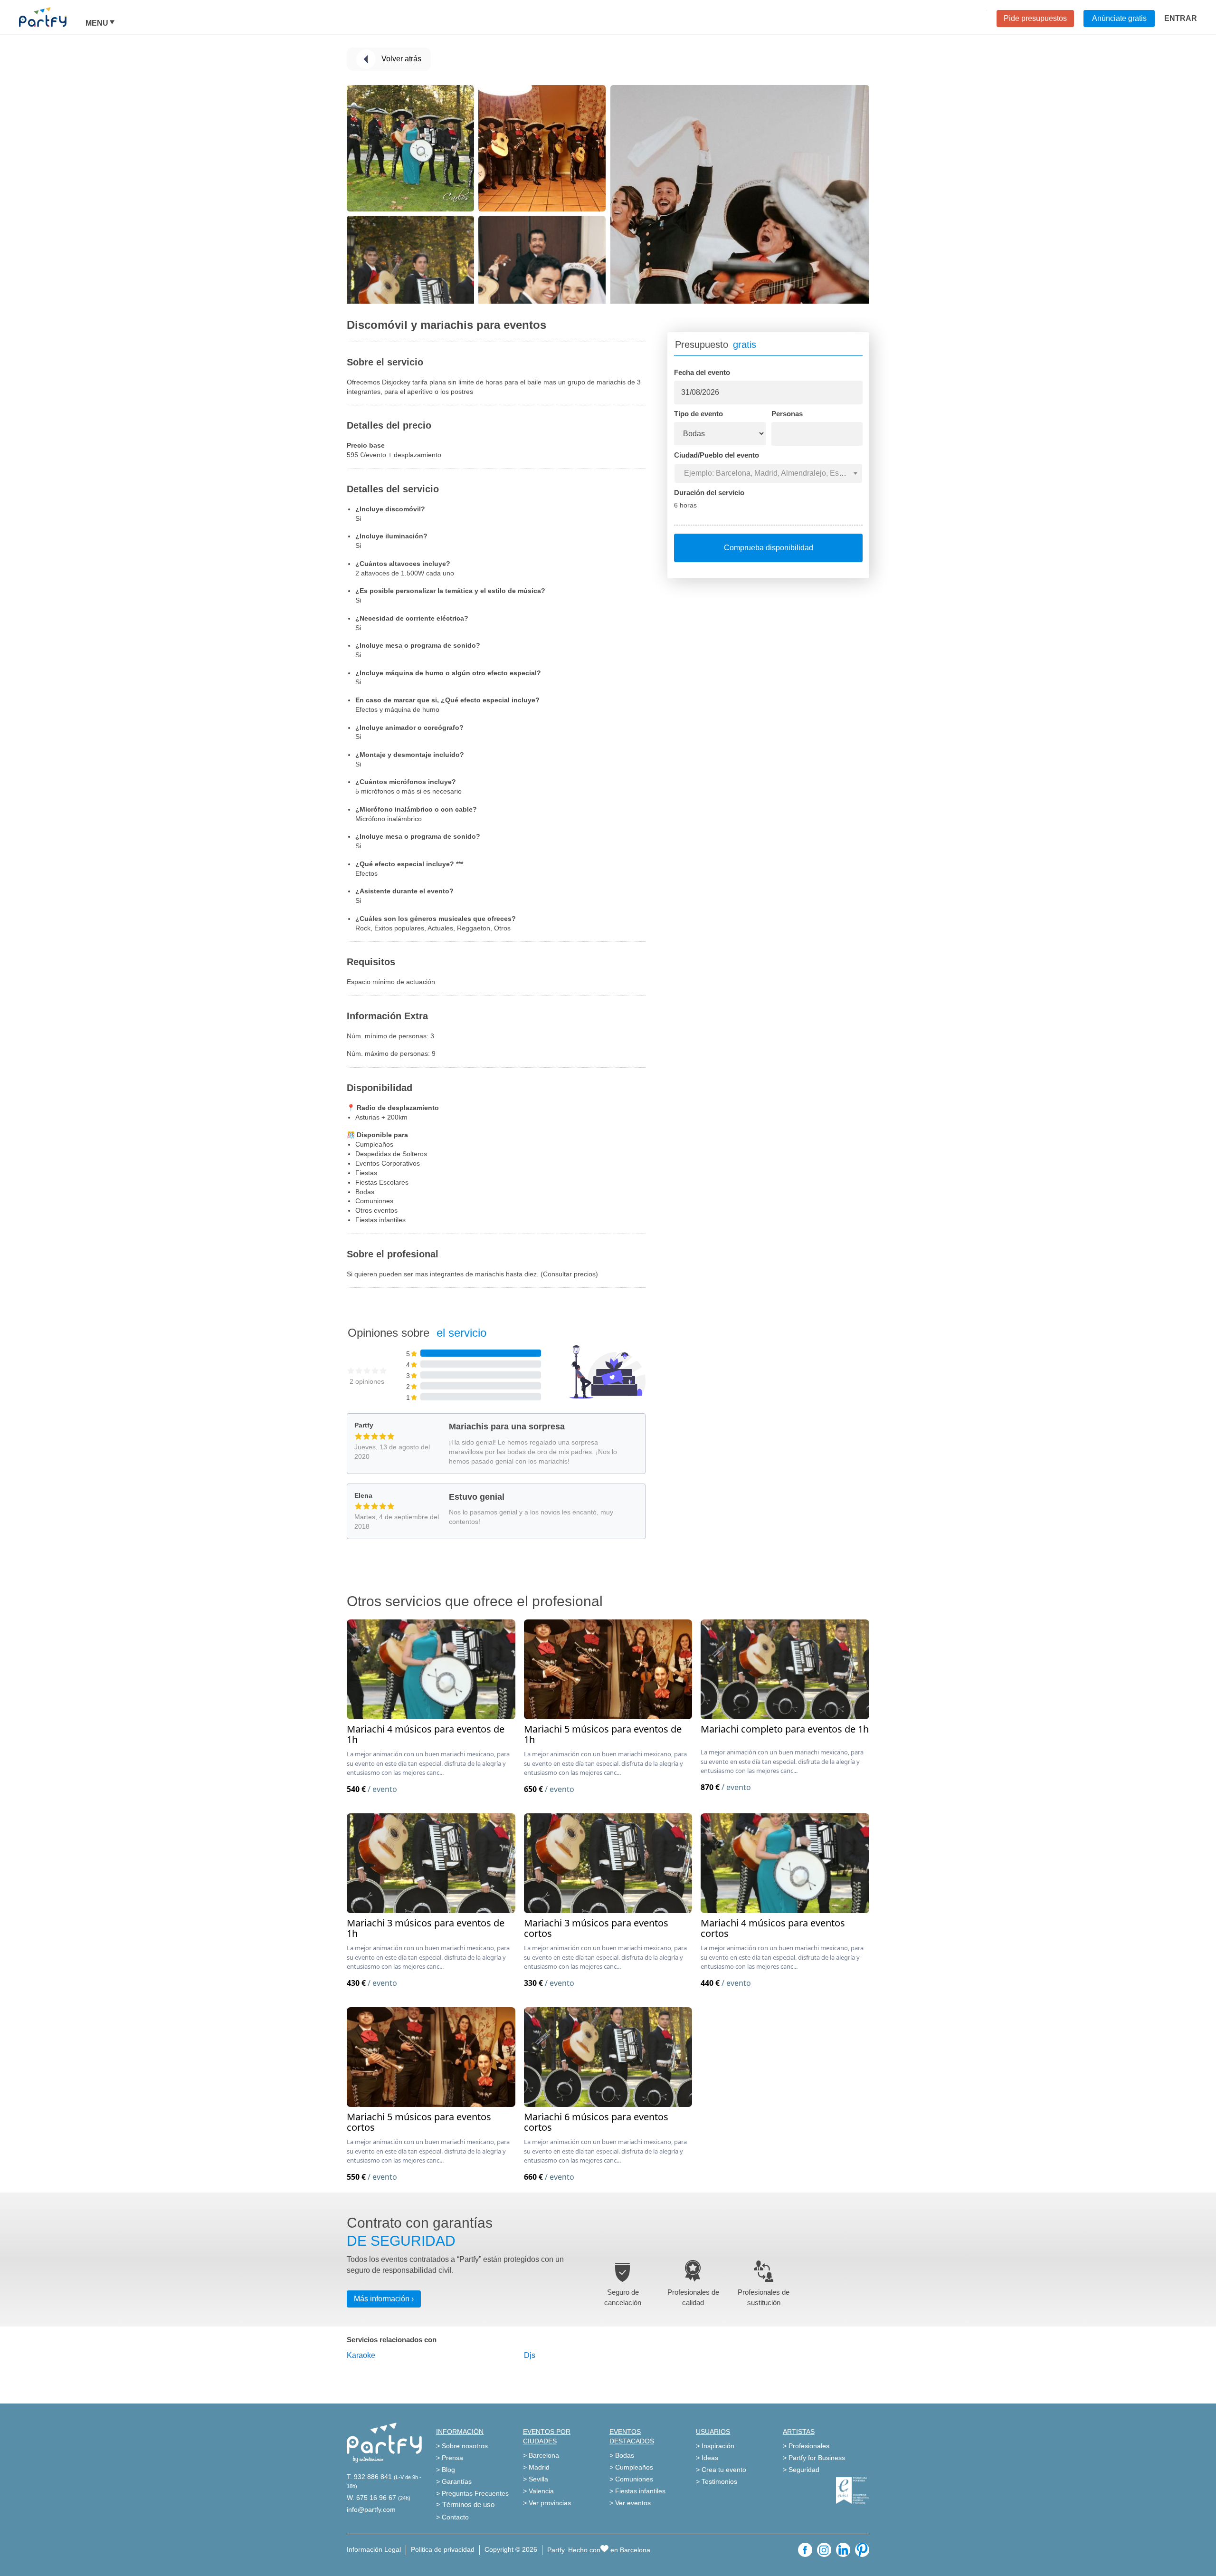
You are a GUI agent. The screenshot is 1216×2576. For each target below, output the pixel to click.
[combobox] (768, 473)
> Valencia (538, 2491)
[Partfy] (52, 17)
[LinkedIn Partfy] (843, 2550)
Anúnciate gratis (1119, 18)
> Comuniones (631, 2479)
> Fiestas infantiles (637, 2491)
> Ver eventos (630, 2503)
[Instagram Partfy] (824, 2550)
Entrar (1181, 18)
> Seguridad (801, 2470)
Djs (530, 2355)
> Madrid (536, 2467)
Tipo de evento (698, 414)
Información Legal (374, 2549)
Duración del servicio (709, 493)
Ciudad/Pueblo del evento (717, 455)
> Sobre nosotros (462, 2446)
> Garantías (454, 2481)
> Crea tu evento (721, 2470)
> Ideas (707, 2458)
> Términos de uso (465, 2504)
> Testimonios (717, 2481)
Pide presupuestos (1035, 18)
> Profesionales (806, 2446)
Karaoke (361, 2355)
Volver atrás (401, 59)
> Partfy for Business (814, 2458)
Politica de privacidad (443, 2549)
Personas (787, 414)
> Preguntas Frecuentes (472, 2493)
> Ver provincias (547, 2503)
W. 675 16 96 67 (371, 2498)
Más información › (384, 2299)
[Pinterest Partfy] (862, 2550)
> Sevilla (536, 2479)
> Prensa (450, 2458)
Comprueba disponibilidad (769, 548)
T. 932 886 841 (369, 2477)
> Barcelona (541, 2455)
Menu (97, 23)
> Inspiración (715, 2446)
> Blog (446, 2470)
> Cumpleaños (631, 2467)
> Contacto (452, 2517)
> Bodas (622, 2455)
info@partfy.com (371, 2509)
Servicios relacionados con (392, 2340)
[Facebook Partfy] (805, 2550)
